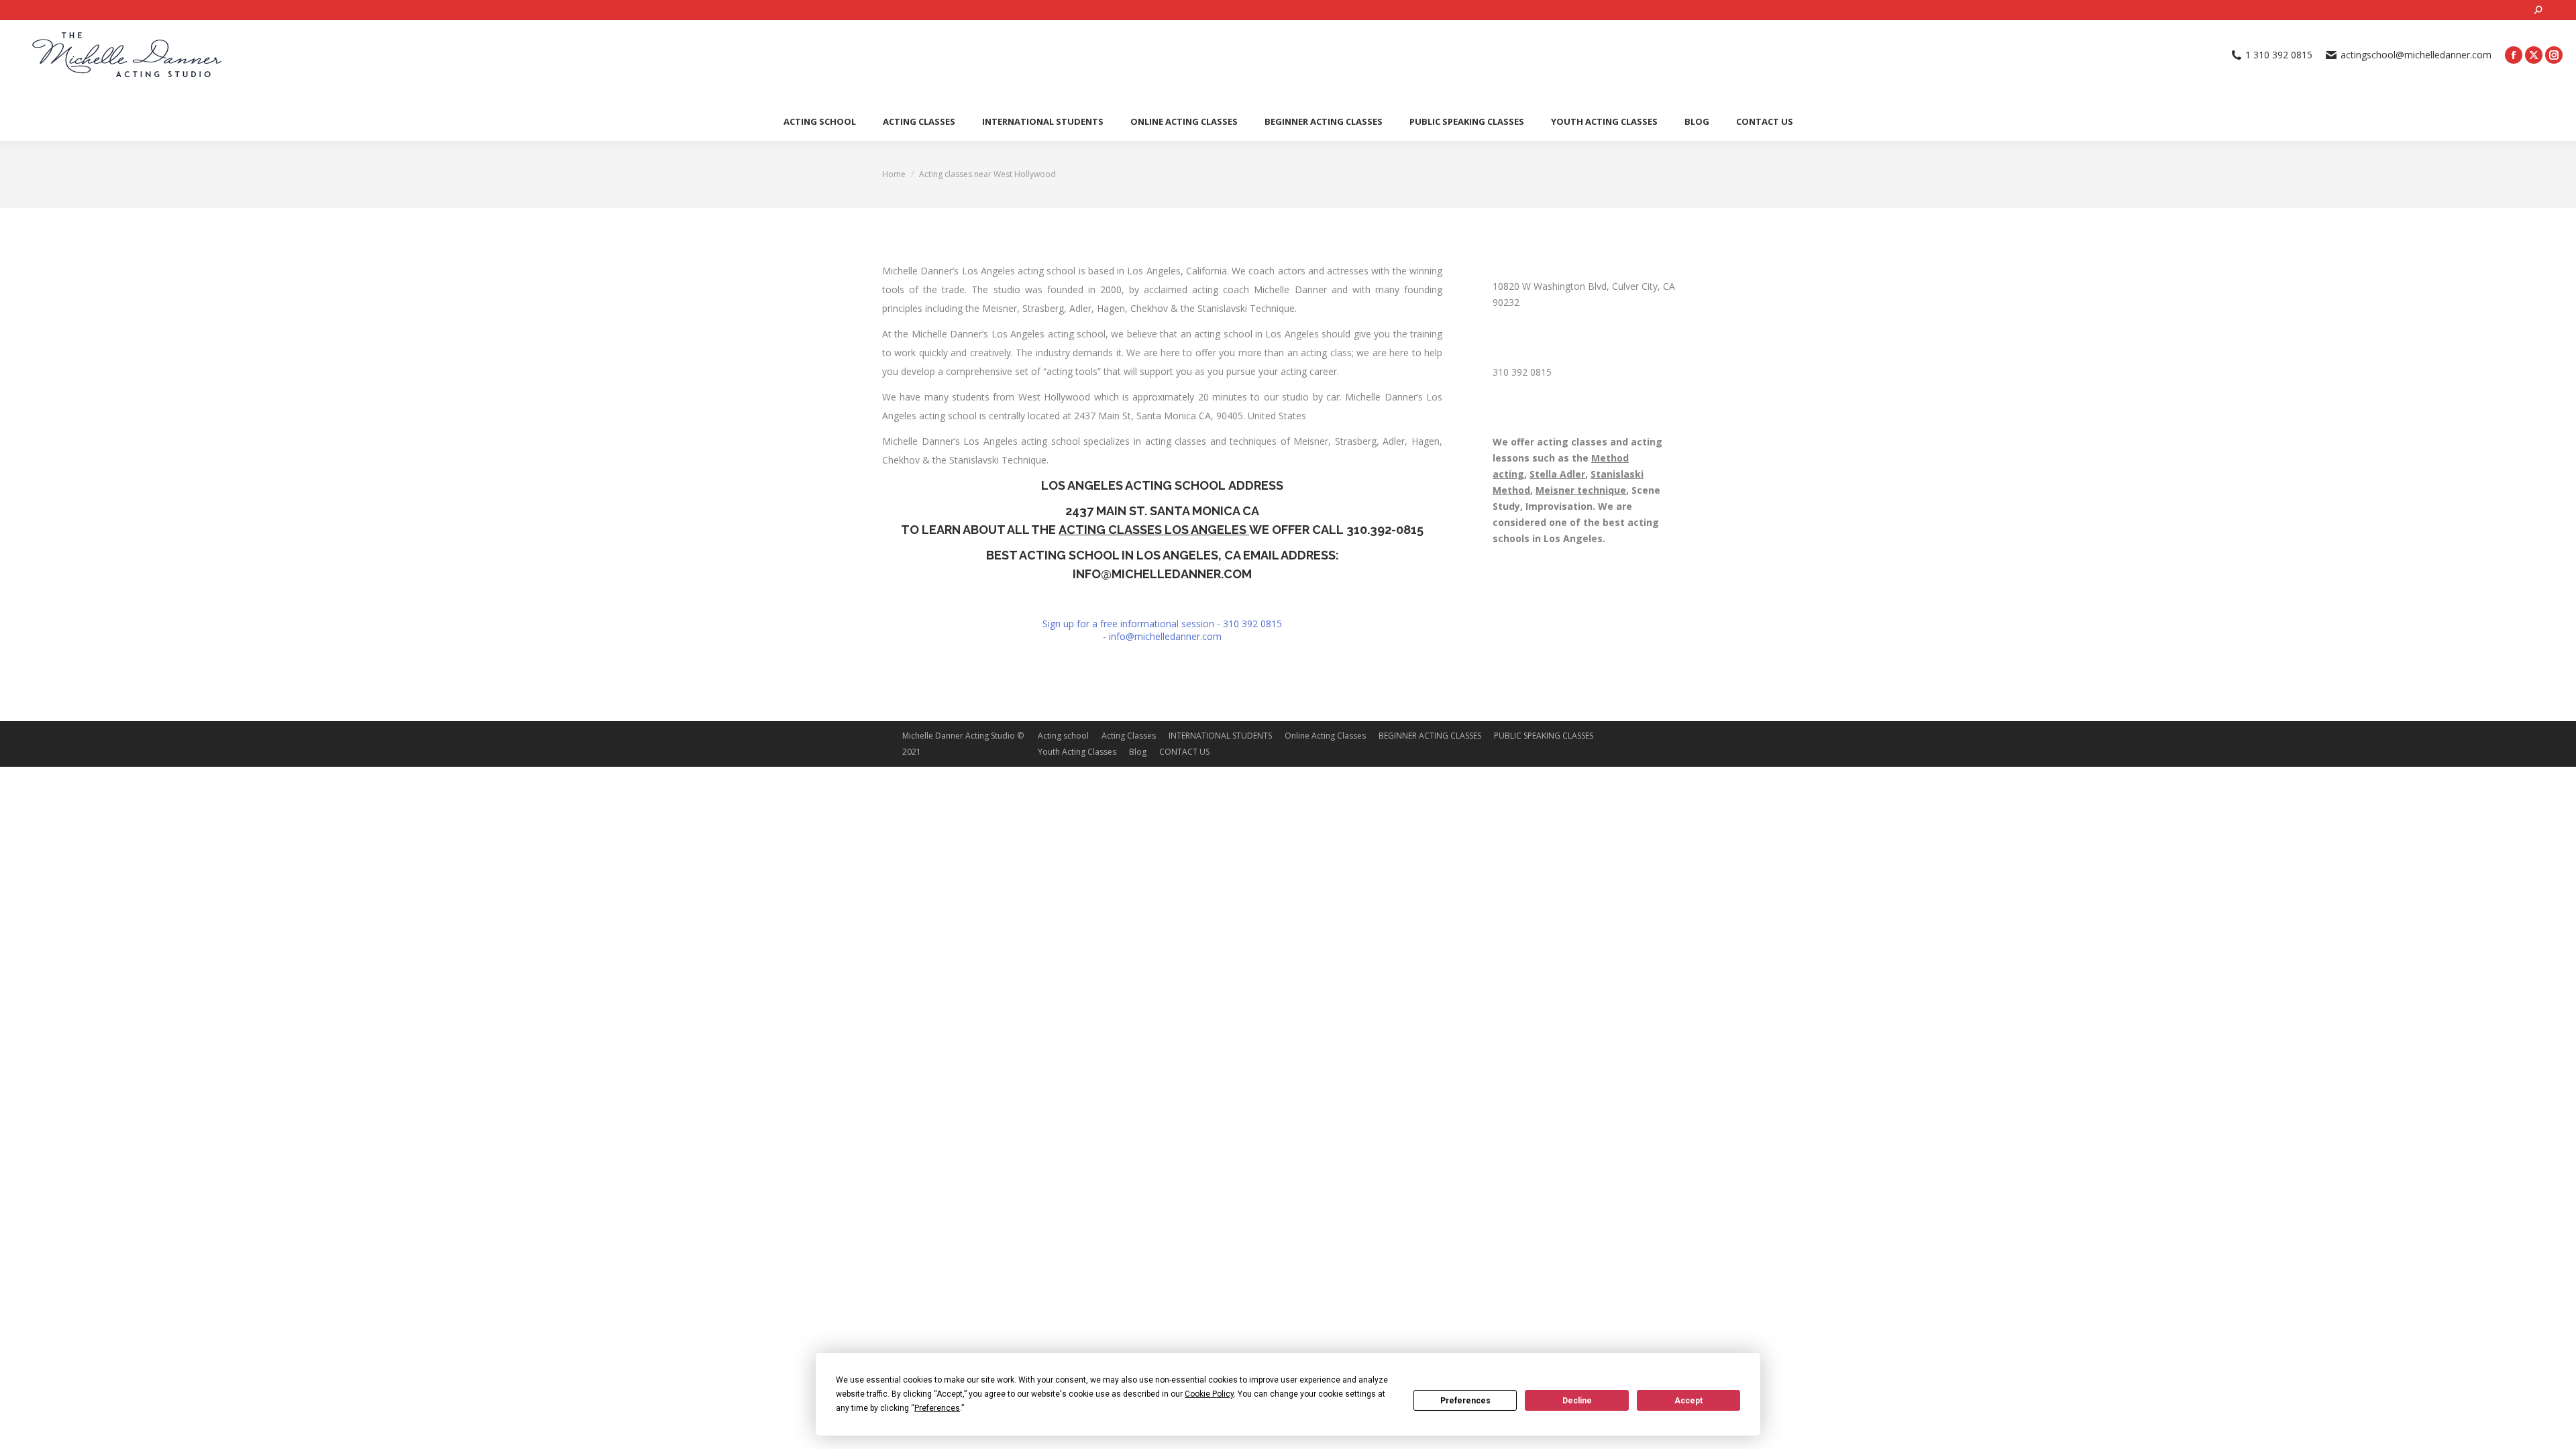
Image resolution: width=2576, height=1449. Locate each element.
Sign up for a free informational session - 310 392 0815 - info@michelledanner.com (1162, 630)
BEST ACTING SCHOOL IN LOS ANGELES (1102, 555)
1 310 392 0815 (2279, 55)
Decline (1577, 1401)
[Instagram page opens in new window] (2554, 55)
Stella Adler (1557, 474)
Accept (1688, 1401)
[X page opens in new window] (2534, 55)
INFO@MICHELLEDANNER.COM (1162, 574)
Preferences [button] (937, 1408)
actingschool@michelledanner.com (2416, 55)
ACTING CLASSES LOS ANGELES (1154, 530)
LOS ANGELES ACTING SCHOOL (1133, 485)
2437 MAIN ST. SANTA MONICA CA (1162, 511)
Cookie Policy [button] (1209, 1394)
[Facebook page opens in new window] (2514, 55)
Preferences (1465, 1401)
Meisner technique (1581, 490)
